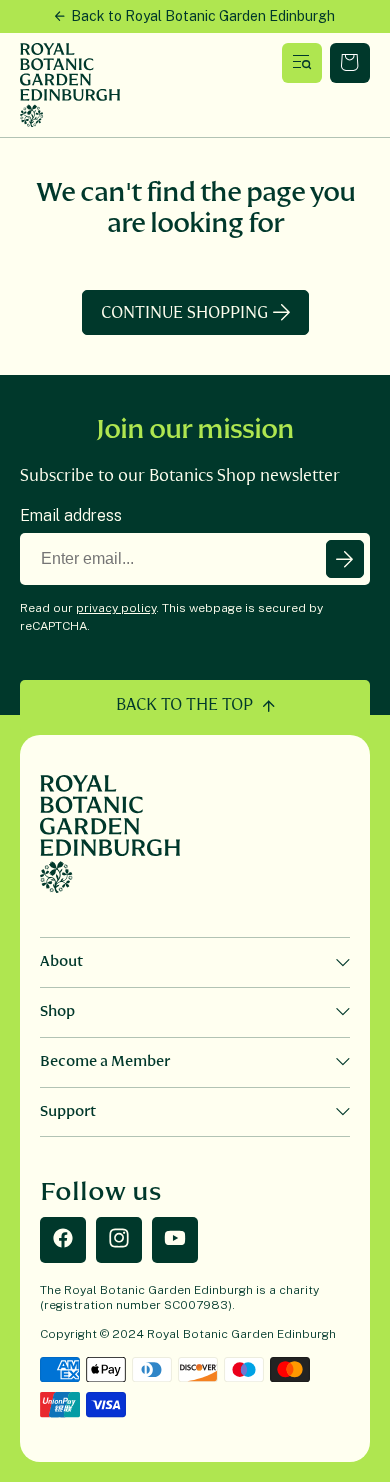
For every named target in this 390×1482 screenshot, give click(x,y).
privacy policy (116, 608)
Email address (71, 515)
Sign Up (345, 559)
